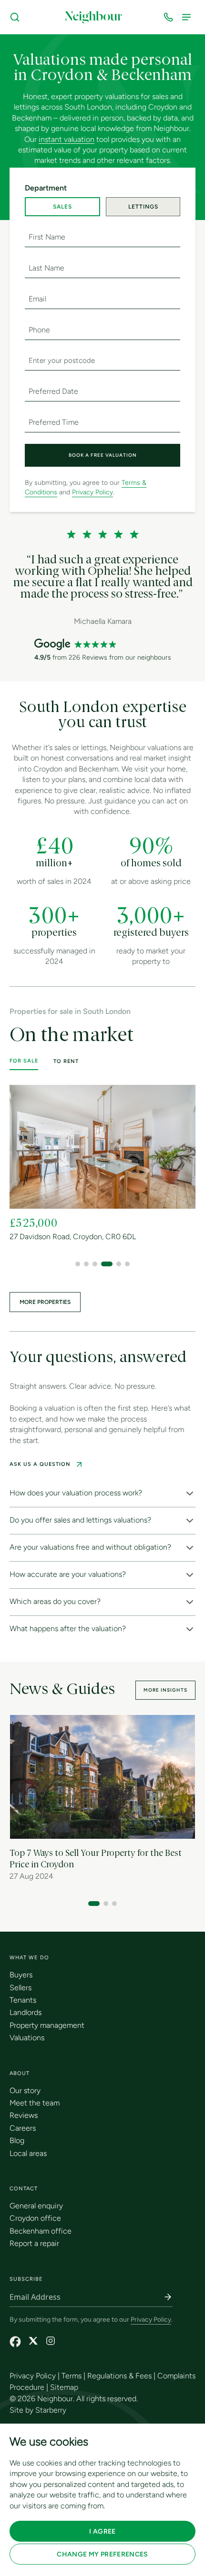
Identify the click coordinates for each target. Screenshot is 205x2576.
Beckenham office (41, 2231)
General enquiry (36, 2206)
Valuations (27, 2038)
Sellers (20, 1988)
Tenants (23, 2000)
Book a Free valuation (103, 455)
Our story (25, 2090)
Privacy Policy (92, 492)
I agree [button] (102, 2531)
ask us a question (40, 1464)
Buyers (21, 1975)
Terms (72, 2376)
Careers (23, 2128)
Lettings (143, 207)
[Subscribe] (168, 2297)
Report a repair (34, 2243)
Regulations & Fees (119, 2376)
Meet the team (35, 2103)
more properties (45, 1302)
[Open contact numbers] (170, 17)
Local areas (28, 2153)
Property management (47, 2025)
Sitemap (64, 2387)
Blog (17, 2140)
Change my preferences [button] (102, 2554)
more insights (165, 1690)
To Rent (66, 1061)
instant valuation (67, 139)
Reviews (24, 2115)
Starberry (51, 2410)
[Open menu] (188, 17)
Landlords (26, 2012)
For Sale (24, 1061)
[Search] (17, 17)
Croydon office (35, 2218)
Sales (62, 207)
